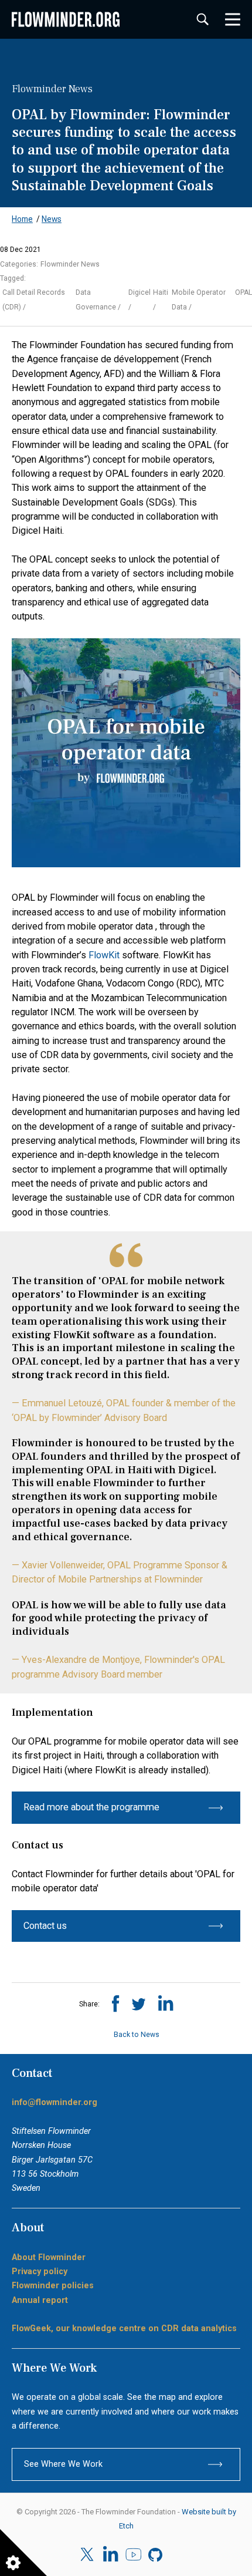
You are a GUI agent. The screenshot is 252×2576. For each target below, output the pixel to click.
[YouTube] (133, 2555)
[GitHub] (156, 2555)
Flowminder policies (53, 2286)
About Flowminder (49, 2257)
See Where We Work (63, 2464)
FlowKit (104, 955)
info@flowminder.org (55, 2102)
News (52, 219)
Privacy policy (40, 2272)
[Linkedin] (110, 2555)
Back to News (135, 2035)
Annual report (40, 2300)
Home (22, 219)
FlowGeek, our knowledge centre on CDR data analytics (124, 2328)
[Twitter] (88, 2555)
